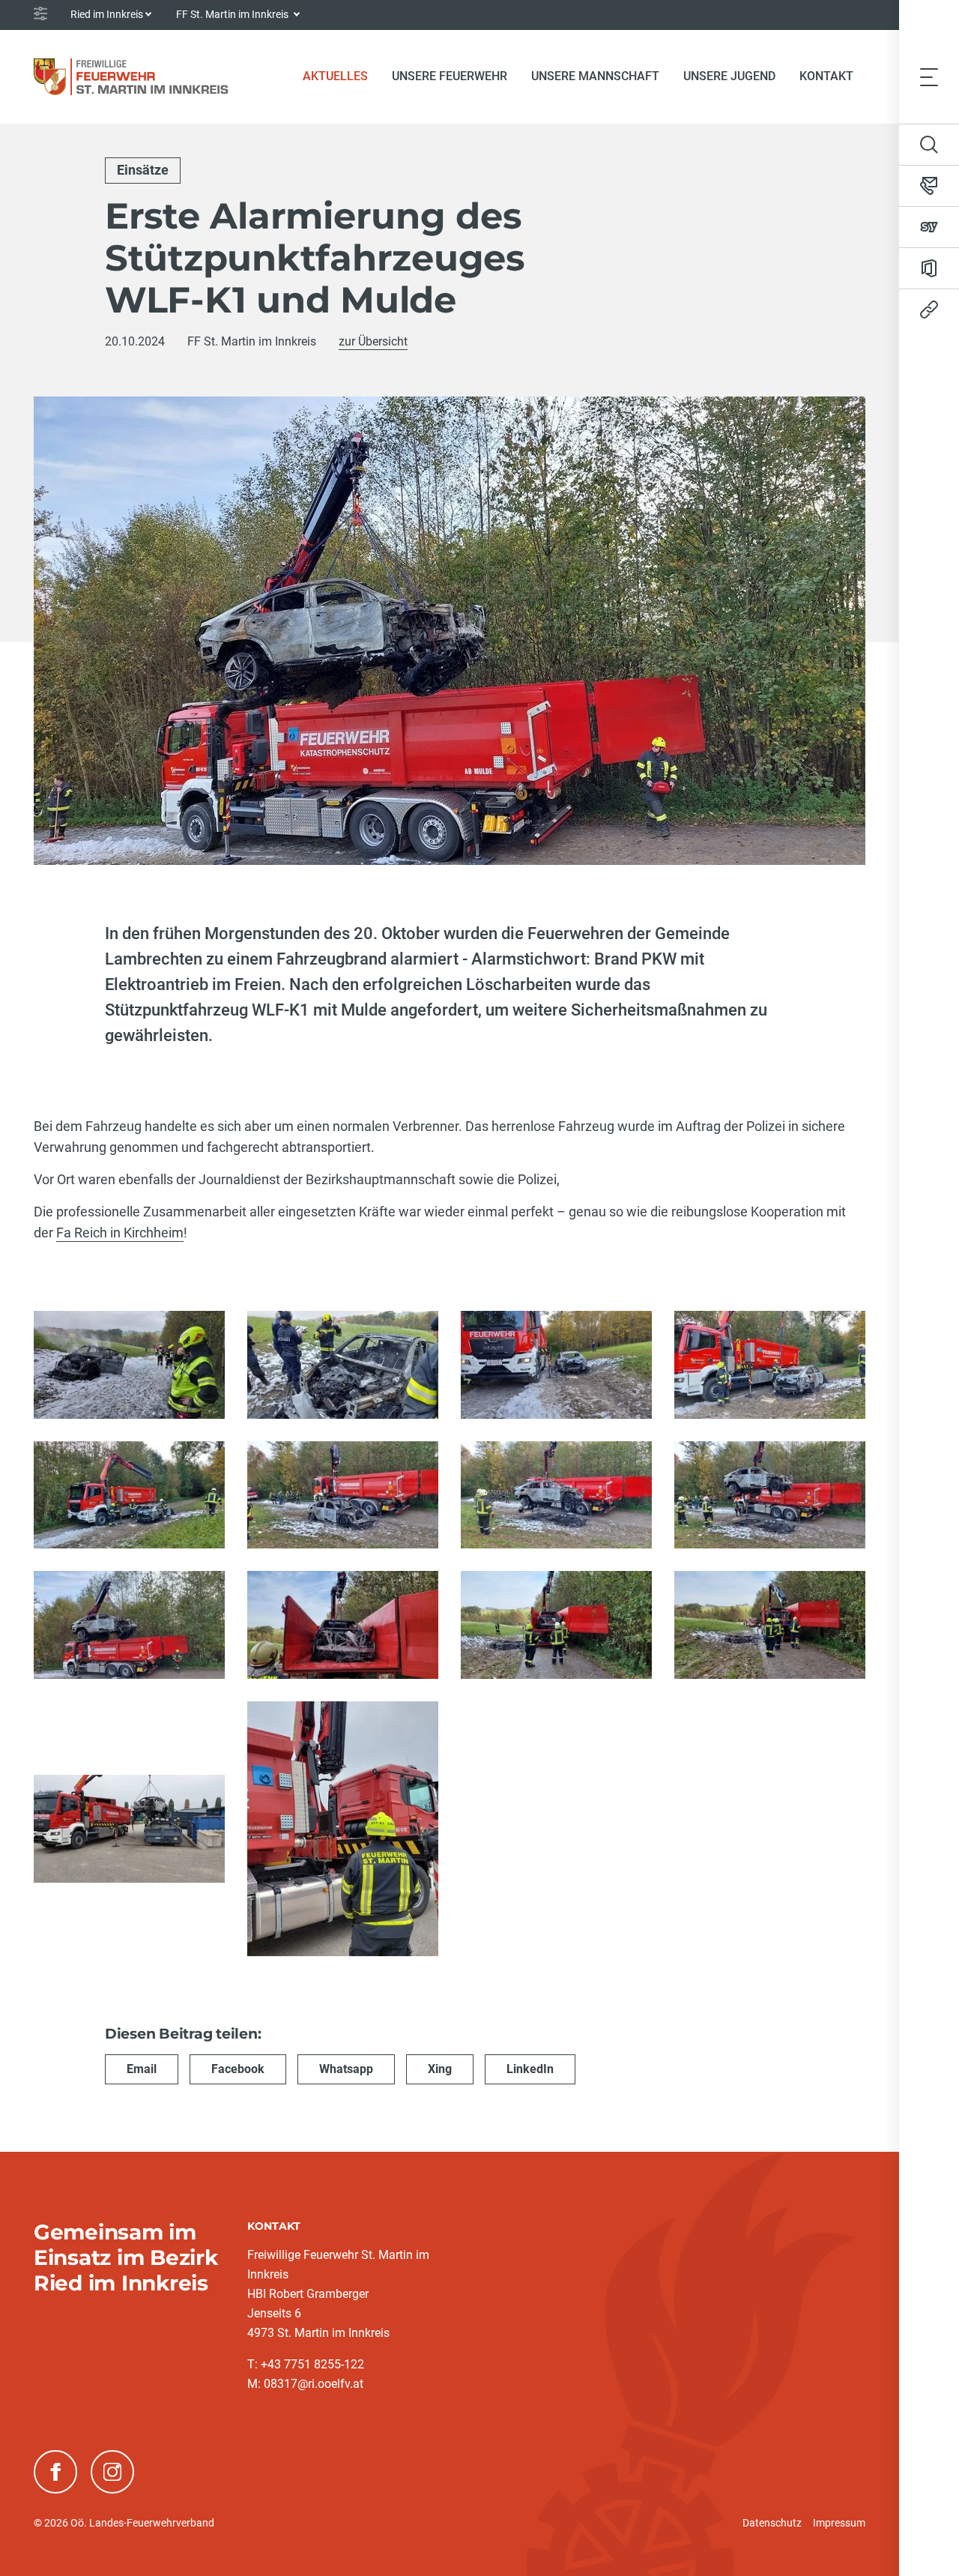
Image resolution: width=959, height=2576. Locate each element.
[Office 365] (929, 268)
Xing (440, 2069)
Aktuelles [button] (335, 76)
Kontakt (826, 76)
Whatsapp (346, 2069)
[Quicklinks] (929, 310)
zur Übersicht (373, 341)
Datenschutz (772, 2523)
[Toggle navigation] (929, 76)
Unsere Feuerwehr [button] (450, 76)
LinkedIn (530, 2069)
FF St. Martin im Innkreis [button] (233, 14)
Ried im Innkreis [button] (107, 14)
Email (142, 2069)
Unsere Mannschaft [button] (595, 76)
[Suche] (929, 145)
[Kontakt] (929, 186)
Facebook (238, 2069)
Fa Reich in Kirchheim (120, 1233)
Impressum (839, 2523)
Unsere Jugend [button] (729, 76)
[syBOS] (929, 227)
